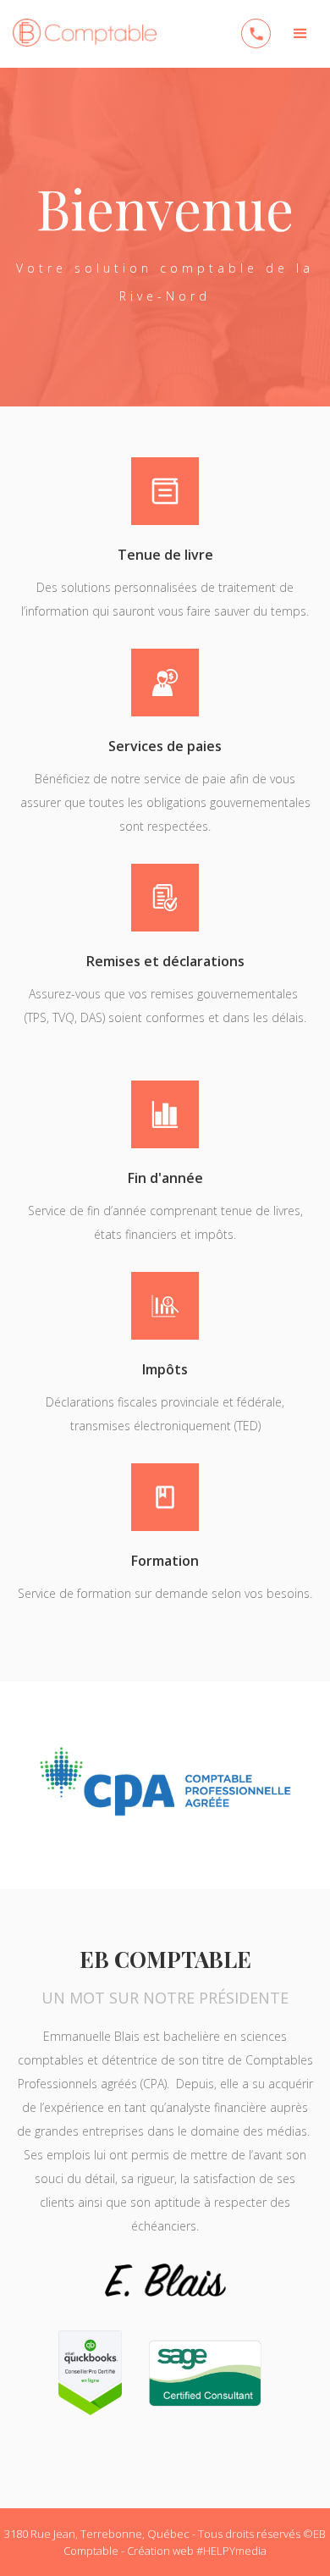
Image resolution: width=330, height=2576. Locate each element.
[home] (80, 29)
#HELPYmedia (231, 2551)
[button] (300, 34)
